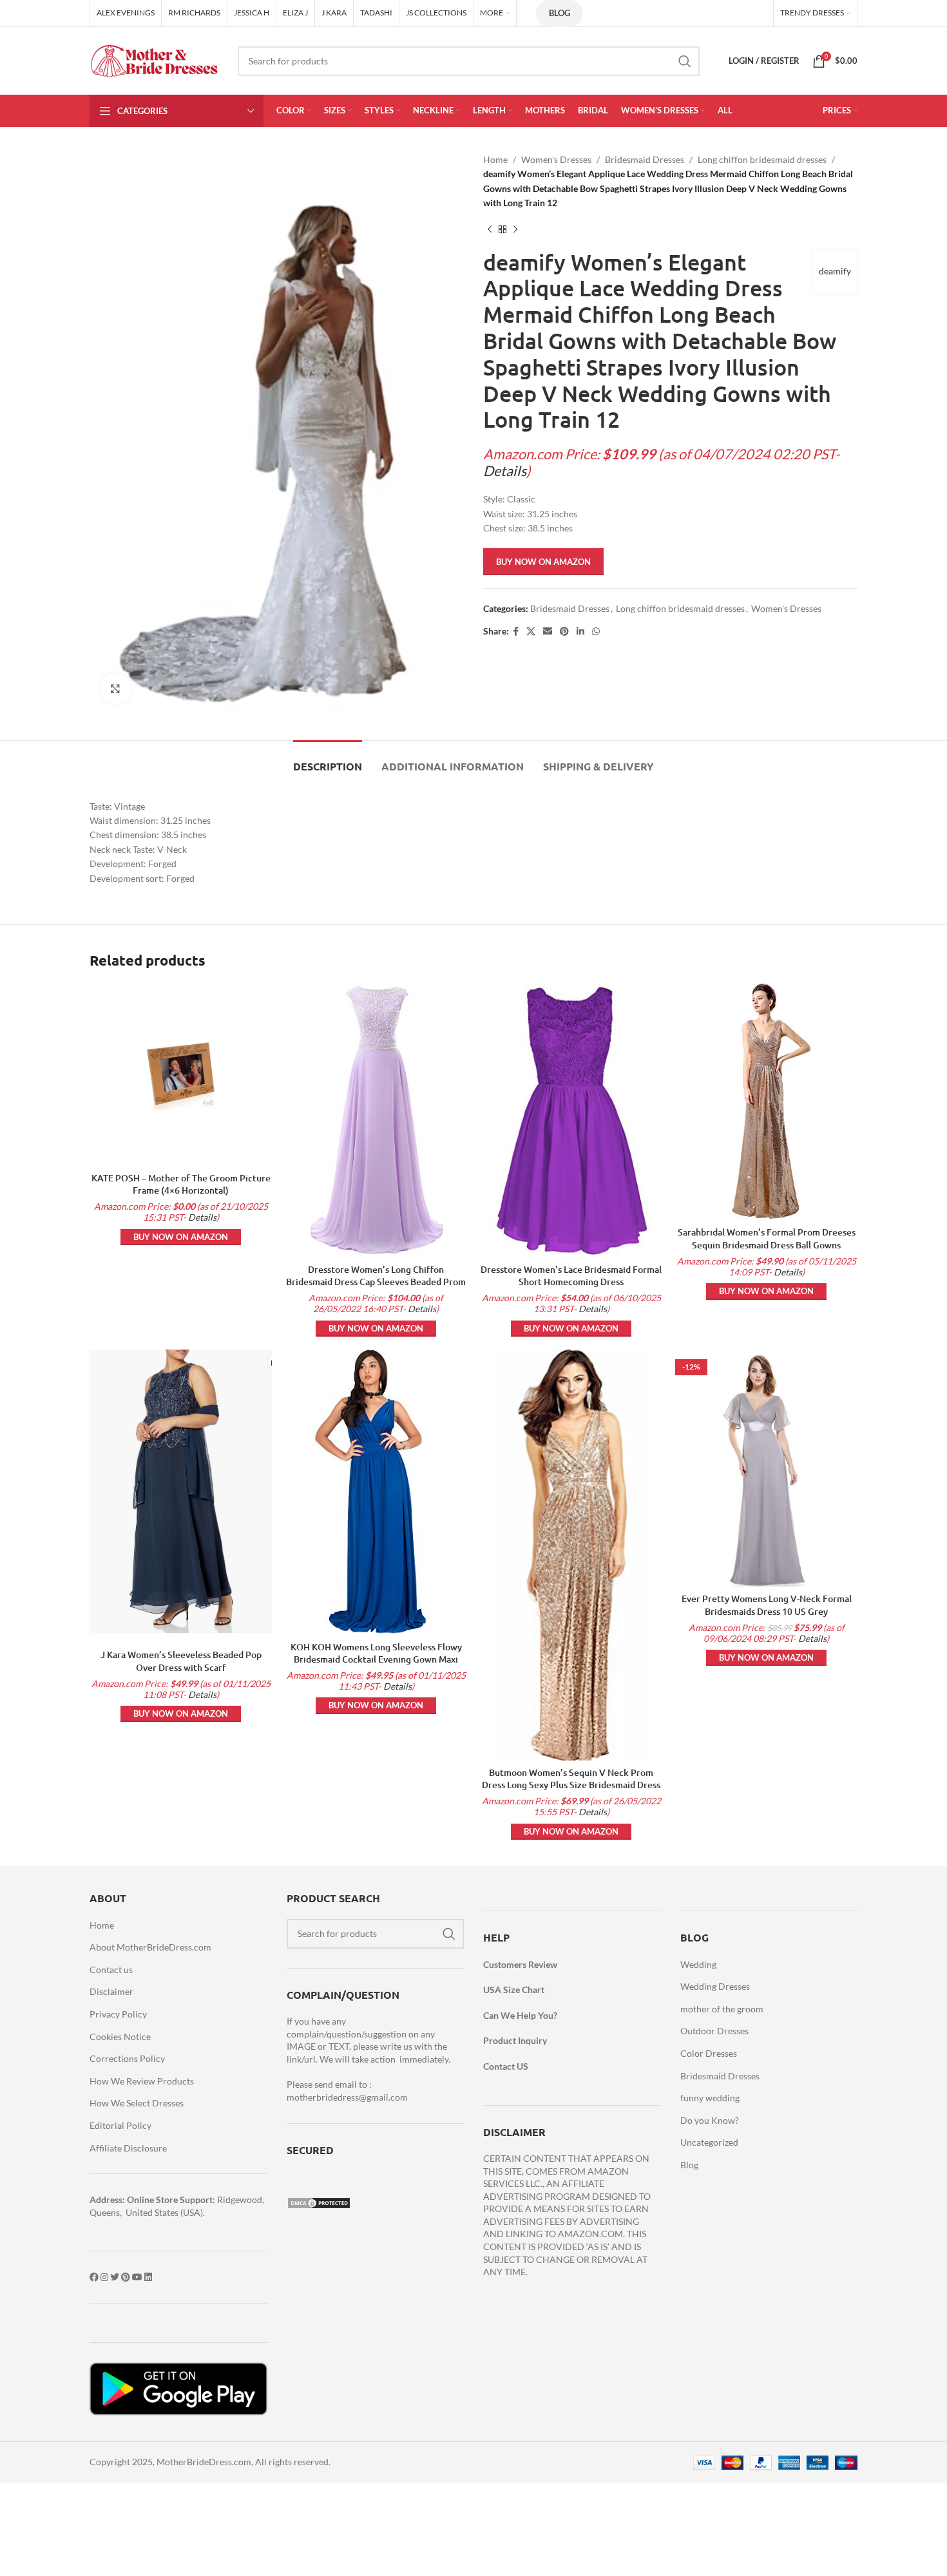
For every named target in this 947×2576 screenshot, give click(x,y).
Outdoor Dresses (714, 2031)
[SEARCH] (685, 61)
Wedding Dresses (715, 1986)
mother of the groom (722, 2009)
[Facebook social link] (516, 632)
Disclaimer (111, 1991)
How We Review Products (142, 2081)
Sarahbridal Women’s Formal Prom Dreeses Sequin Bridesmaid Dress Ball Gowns (767, 1238)
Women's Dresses (556, 159)
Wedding (698, 1964)
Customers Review (520, 1964)
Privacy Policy (118, 2014)
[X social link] (531, 632)
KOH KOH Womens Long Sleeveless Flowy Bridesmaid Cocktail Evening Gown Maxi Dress (376, 1659)
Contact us (111, 1970)
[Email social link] (548, 632)
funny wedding (710, 2098)
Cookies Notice (120, 2037)
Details (505, 471)
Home (495, 159)
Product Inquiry (515, 2040)
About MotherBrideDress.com (150, 1947)
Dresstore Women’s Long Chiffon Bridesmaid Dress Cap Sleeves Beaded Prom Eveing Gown (376, 1282)
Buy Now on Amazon (543, 562)
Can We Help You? (520, 2015)
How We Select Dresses (137, 2103)
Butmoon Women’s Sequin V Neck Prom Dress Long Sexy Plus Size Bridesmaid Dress (571, 1779)
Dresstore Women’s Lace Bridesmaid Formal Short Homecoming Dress (571, 1276)
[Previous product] (490, 230)
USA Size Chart (514, 1989)
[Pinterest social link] (564, 632)
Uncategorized (709, 2142)
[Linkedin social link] (580, 632)
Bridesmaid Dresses (645, 159)
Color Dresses (709, 2053)
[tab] (328, 760)
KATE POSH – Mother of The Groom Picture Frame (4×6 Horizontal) (181, 1184)
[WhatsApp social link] (596, 632)
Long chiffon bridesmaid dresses (762, 159)
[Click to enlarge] (115, 689)
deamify (835, 271)
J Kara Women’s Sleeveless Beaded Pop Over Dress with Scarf (181, 1661)
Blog (560, 13)
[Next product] (515, 230)
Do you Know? (710, 2120)
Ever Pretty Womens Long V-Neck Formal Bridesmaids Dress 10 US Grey (767, 1605)
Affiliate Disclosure (128, 2148)
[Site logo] (154, 60)
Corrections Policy (127, 2058)
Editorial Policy (120, 2125)
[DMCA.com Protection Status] (319, 2201)
